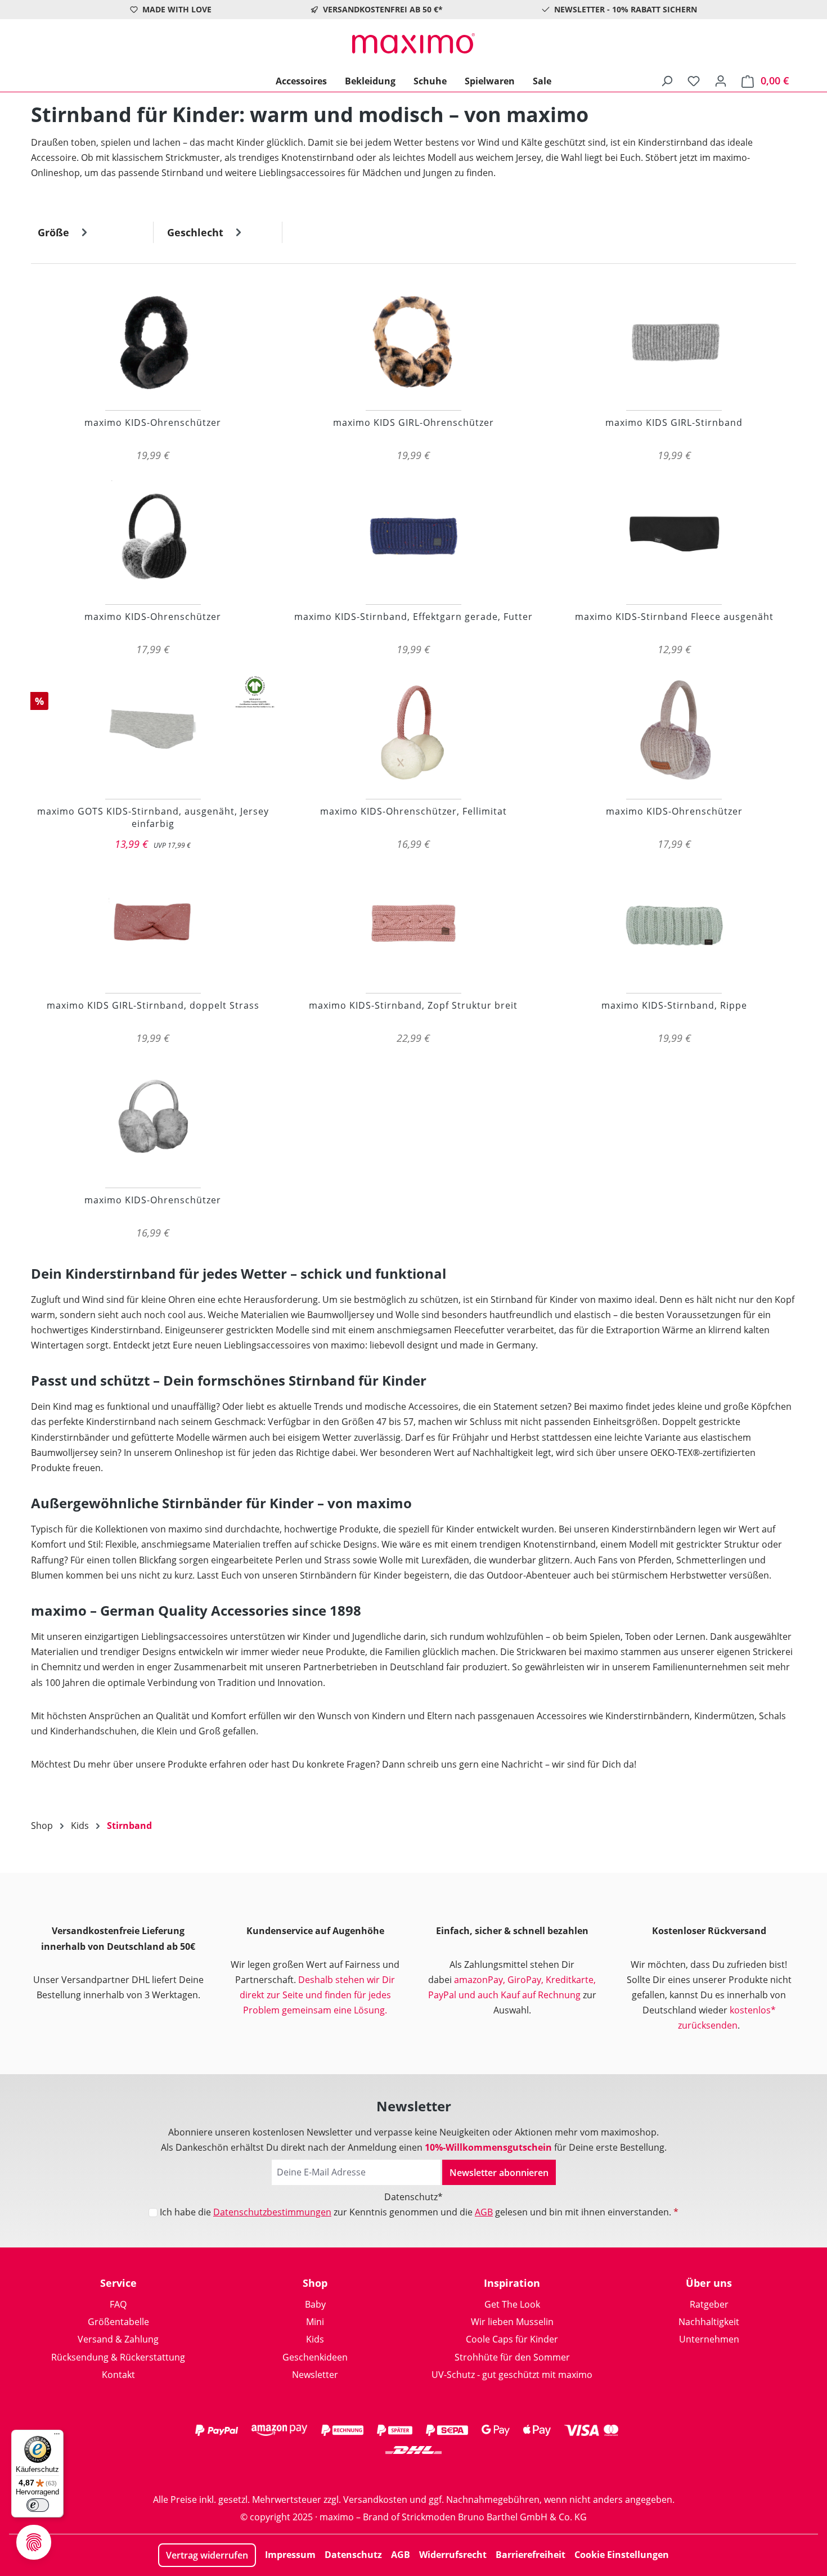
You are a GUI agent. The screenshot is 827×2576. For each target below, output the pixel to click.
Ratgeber (709, 2304)
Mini (315, 2322)
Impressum (290, 2555)
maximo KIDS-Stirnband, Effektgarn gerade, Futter (414, 617)
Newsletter (315, 2375)
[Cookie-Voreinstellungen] (34, 2542)
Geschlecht (197, 232)
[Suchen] (667, 80)
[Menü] (57, 2436)
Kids (315, 2339)
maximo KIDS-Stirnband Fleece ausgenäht (674, 617)
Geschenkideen (315, 2357)
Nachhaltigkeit (709, 2322)
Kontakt (118, 2375)
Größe (55, 232)
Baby (315, 2304)
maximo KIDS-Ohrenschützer (153, 422)
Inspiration (512, 2283)
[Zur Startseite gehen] (414, 43)
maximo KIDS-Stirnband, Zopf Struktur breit (413, 1005)
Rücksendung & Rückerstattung (118, 2357)
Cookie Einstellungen (622, 2555)
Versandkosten (375, 2499)
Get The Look (512, 2304)
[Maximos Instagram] (368, 2472)
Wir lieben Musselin (512, 2322)
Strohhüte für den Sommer (512, 2357)
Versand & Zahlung (118, 2339)
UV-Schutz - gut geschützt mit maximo (512, 2375)
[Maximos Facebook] (414, 2472)
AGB (484, 2212)
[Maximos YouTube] (459, 2472)
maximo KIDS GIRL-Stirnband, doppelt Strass (153, 1005)
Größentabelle (118, 2322)
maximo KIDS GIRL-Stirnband (674, 422)
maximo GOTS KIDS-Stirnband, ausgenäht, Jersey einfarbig (153, 817)
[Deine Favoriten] (694, 80)
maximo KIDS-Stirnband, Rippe (674, 1005)
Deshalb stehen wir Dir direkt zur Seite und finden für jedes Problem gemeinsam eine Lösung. (318, 1995)
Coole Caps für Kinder (512, 2339)
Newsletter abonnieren (499, 2173)
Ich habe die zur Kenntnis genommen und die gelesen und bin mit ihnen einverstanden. (419, 2212)
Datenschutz (353, 2555)
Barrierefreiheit (531, 2555)
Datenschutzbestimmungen (272, 2212)
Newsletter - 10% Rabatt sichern (626, 9)
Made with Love (177, 9)
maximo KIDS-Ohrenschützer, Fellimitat (414, 811)
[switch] (38, 2505)
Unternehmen (709, 2339)
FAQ (118, 2304)
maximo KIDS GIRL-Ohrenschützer (414, 422)
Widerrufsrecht (453, 2555)
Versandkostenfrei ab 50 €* (383, 9)
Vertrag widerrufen (207, 2555)
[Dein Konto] (721, 80)
